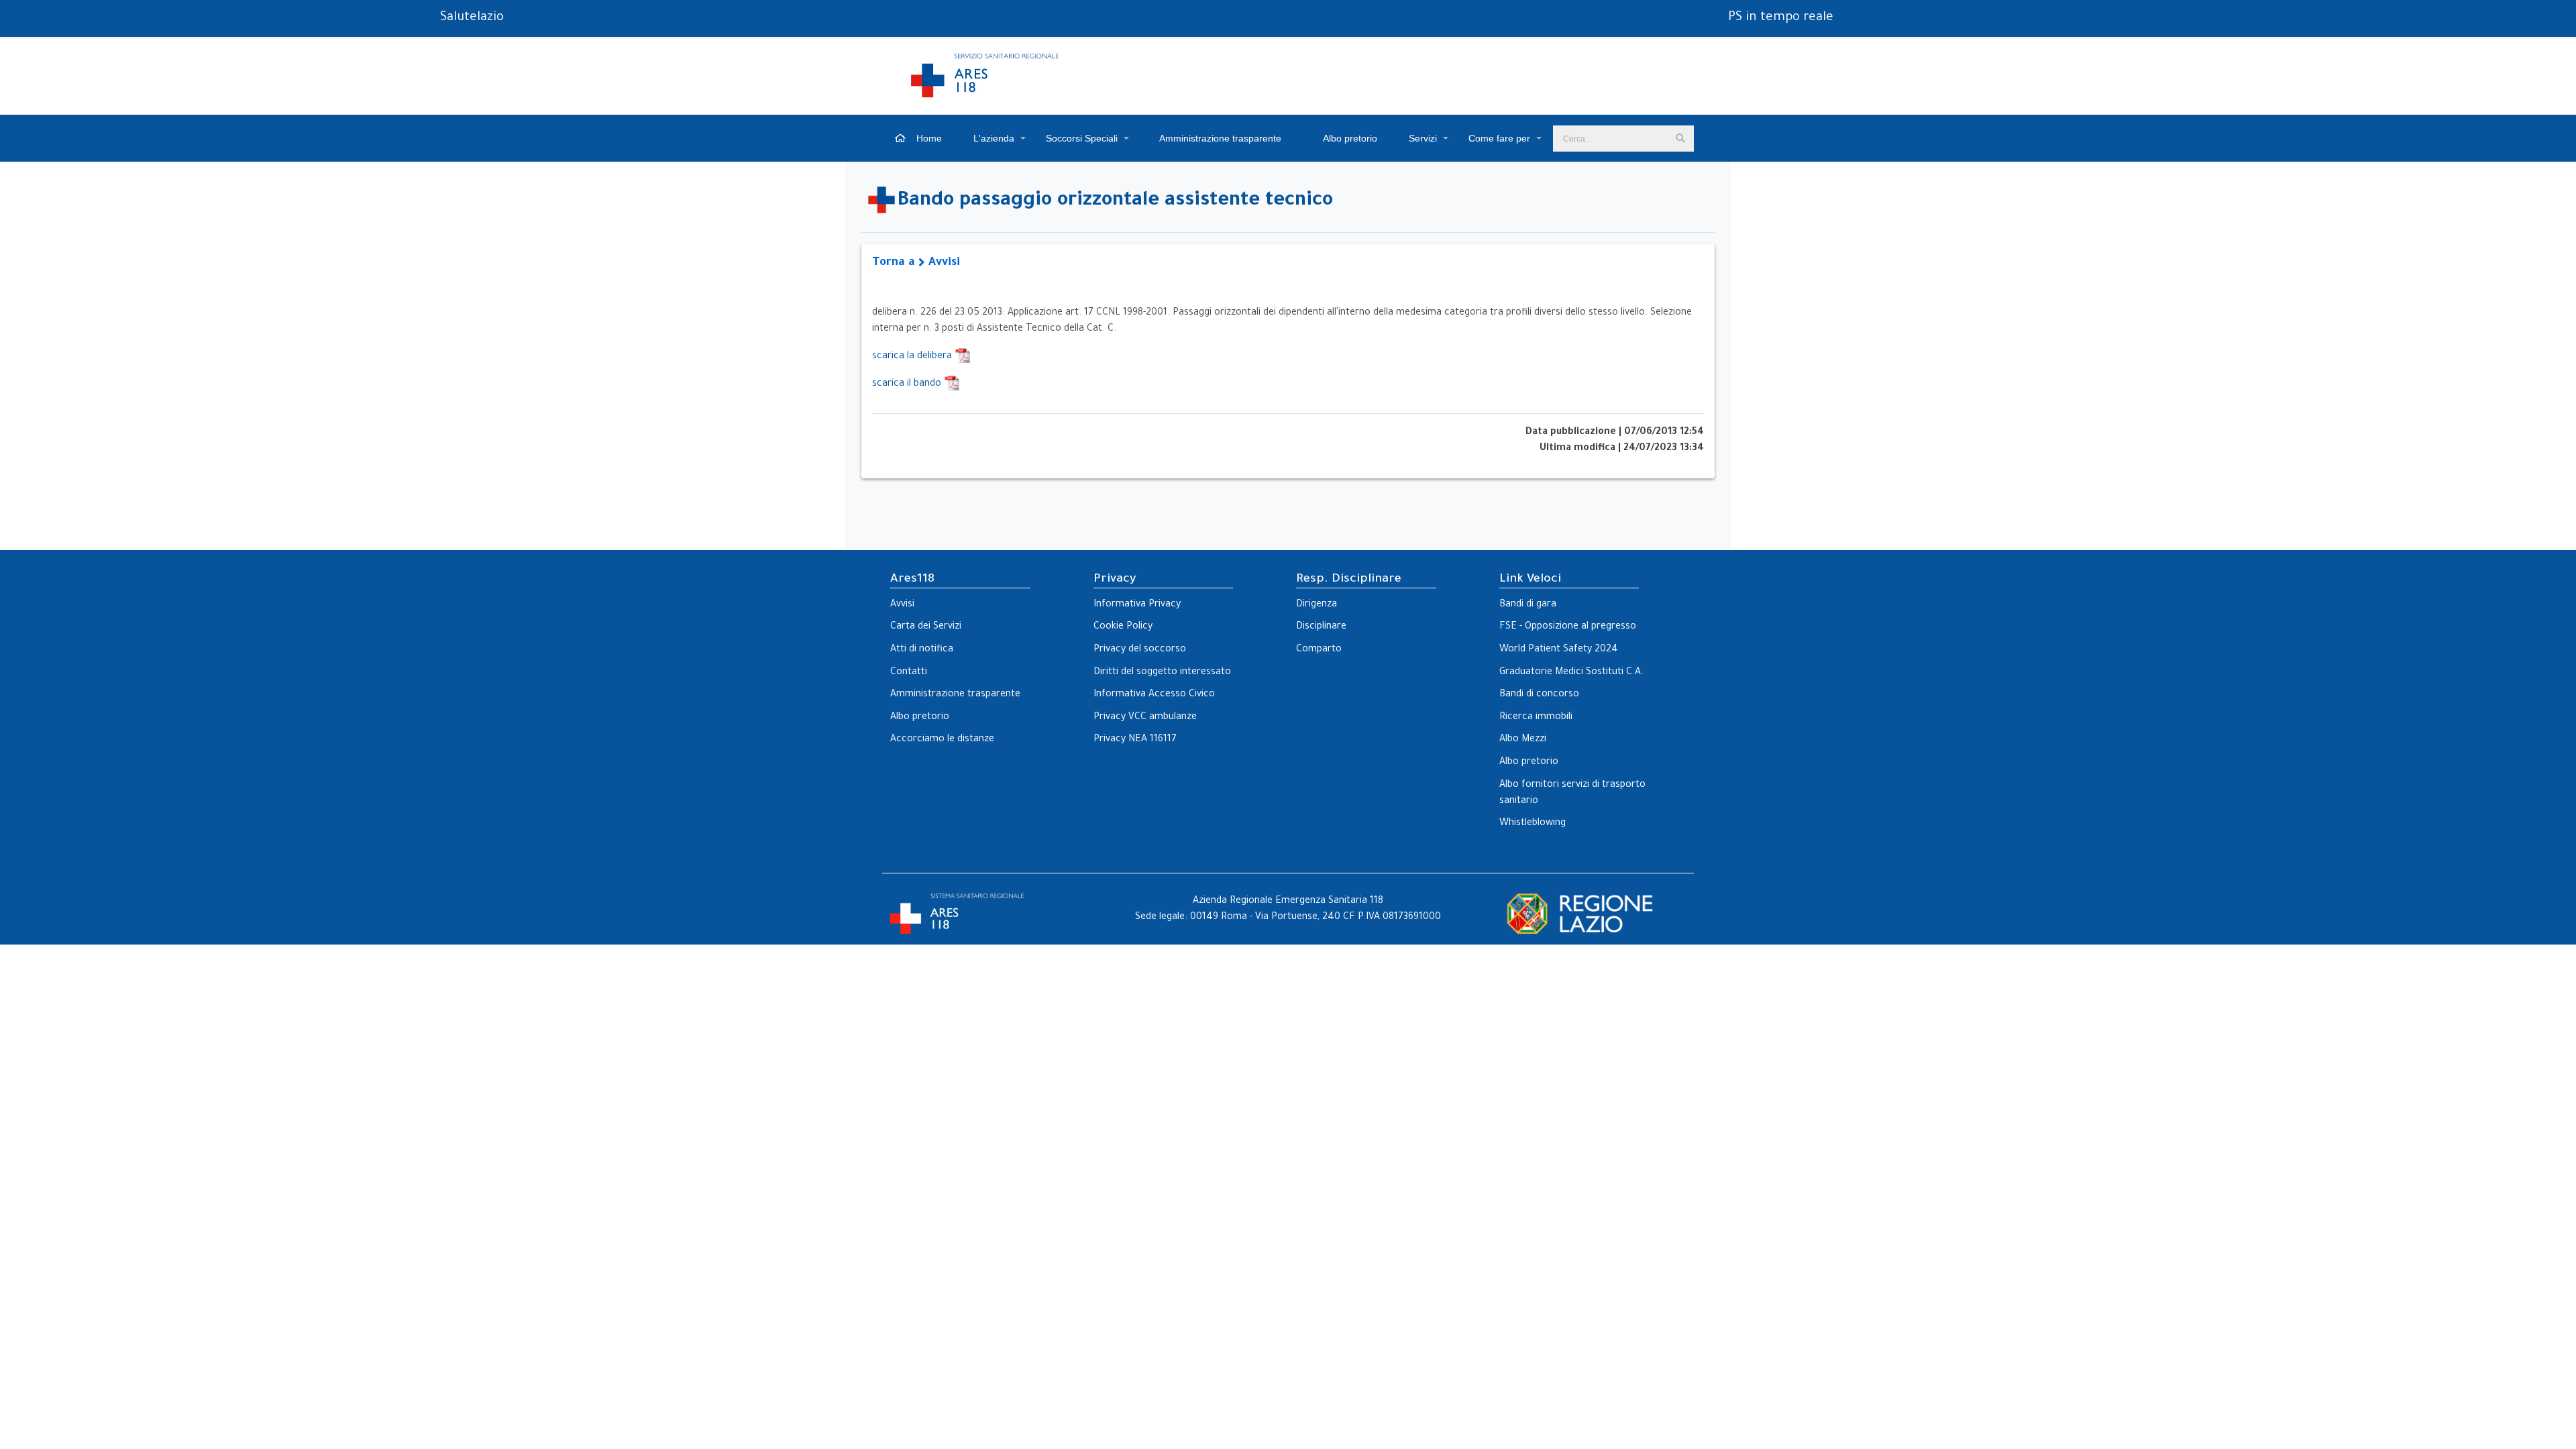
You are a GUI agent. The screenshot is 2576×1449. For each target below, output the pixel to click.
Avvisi (902, 605)
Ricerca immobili (1536, 718)
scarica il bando (908, 384)
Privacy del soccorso (1140, 650)
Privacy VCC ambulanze (1145, 718)
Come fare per (1499, 138)
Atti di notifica (922, 650)
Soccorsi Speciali (1082, 138)
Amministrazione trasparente (1219, 138)
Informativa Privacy (1137, 605)
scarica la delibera (913, 357)
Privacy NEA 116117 (1135, 740)
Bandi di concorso (1539, 695)
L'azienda (994, 138)
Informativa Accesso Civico (1154, 695)
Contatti (909, 673)
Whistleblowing (1533, 824)
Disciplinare (1321, 627)
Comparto (1319, 650)
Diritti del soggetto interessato (1162, 673)
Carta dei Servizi (926, 627)
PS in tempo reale (1781, 18)
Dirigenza (1317, 605)
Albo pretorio (1349, 138)
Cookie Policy (1123, 627)
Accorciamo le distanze (942, 740)
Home (928, 138)
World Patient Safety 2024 (1559, 650)
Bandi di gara (1528, 605)
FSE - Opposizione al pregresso (1568, 627)
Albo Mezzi (1523, 740)
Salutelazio (472, 18)
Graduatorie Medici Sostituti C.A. (1571, 673)
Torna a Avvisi (916, 263)
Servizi (1423, 138)
